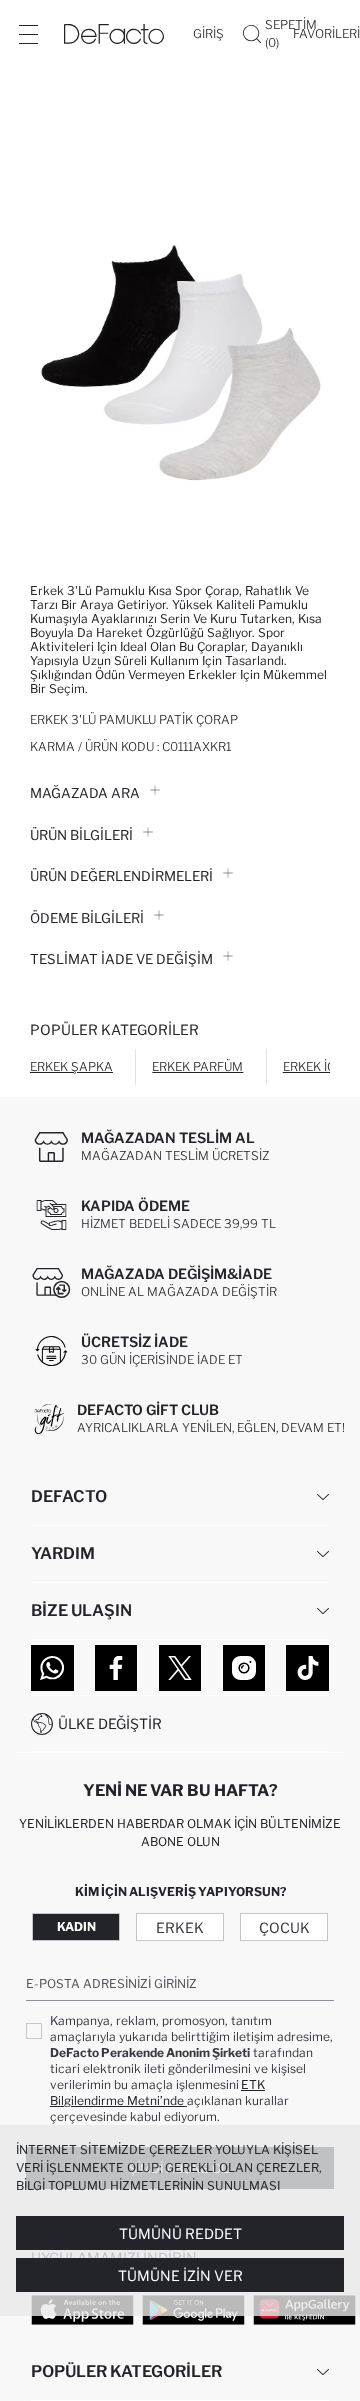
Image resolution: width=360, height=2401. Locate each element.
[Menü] (28, 34)
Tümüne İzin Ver (180, 2275)
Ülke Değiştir (110, 1723)
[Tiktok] (307, 1668)
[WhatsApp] (52, 1668)
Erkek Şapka (71, 1066)
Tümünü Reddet (180, 2233)
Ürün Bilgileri (81, 835)
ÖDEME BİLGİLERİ (87, 918)
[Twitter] (180, 1668)
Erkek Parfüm (197, 1066)
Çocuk (284, 1927)
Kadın (76, 1926)
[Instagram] (244, 1668)
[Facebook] (116, 1668)
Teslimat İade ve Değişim (121, 959)
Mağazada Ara (85, 793)
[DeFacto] (114, 34)
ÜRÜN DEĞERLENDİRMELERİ (121, 876)
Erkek (180, 1927)
